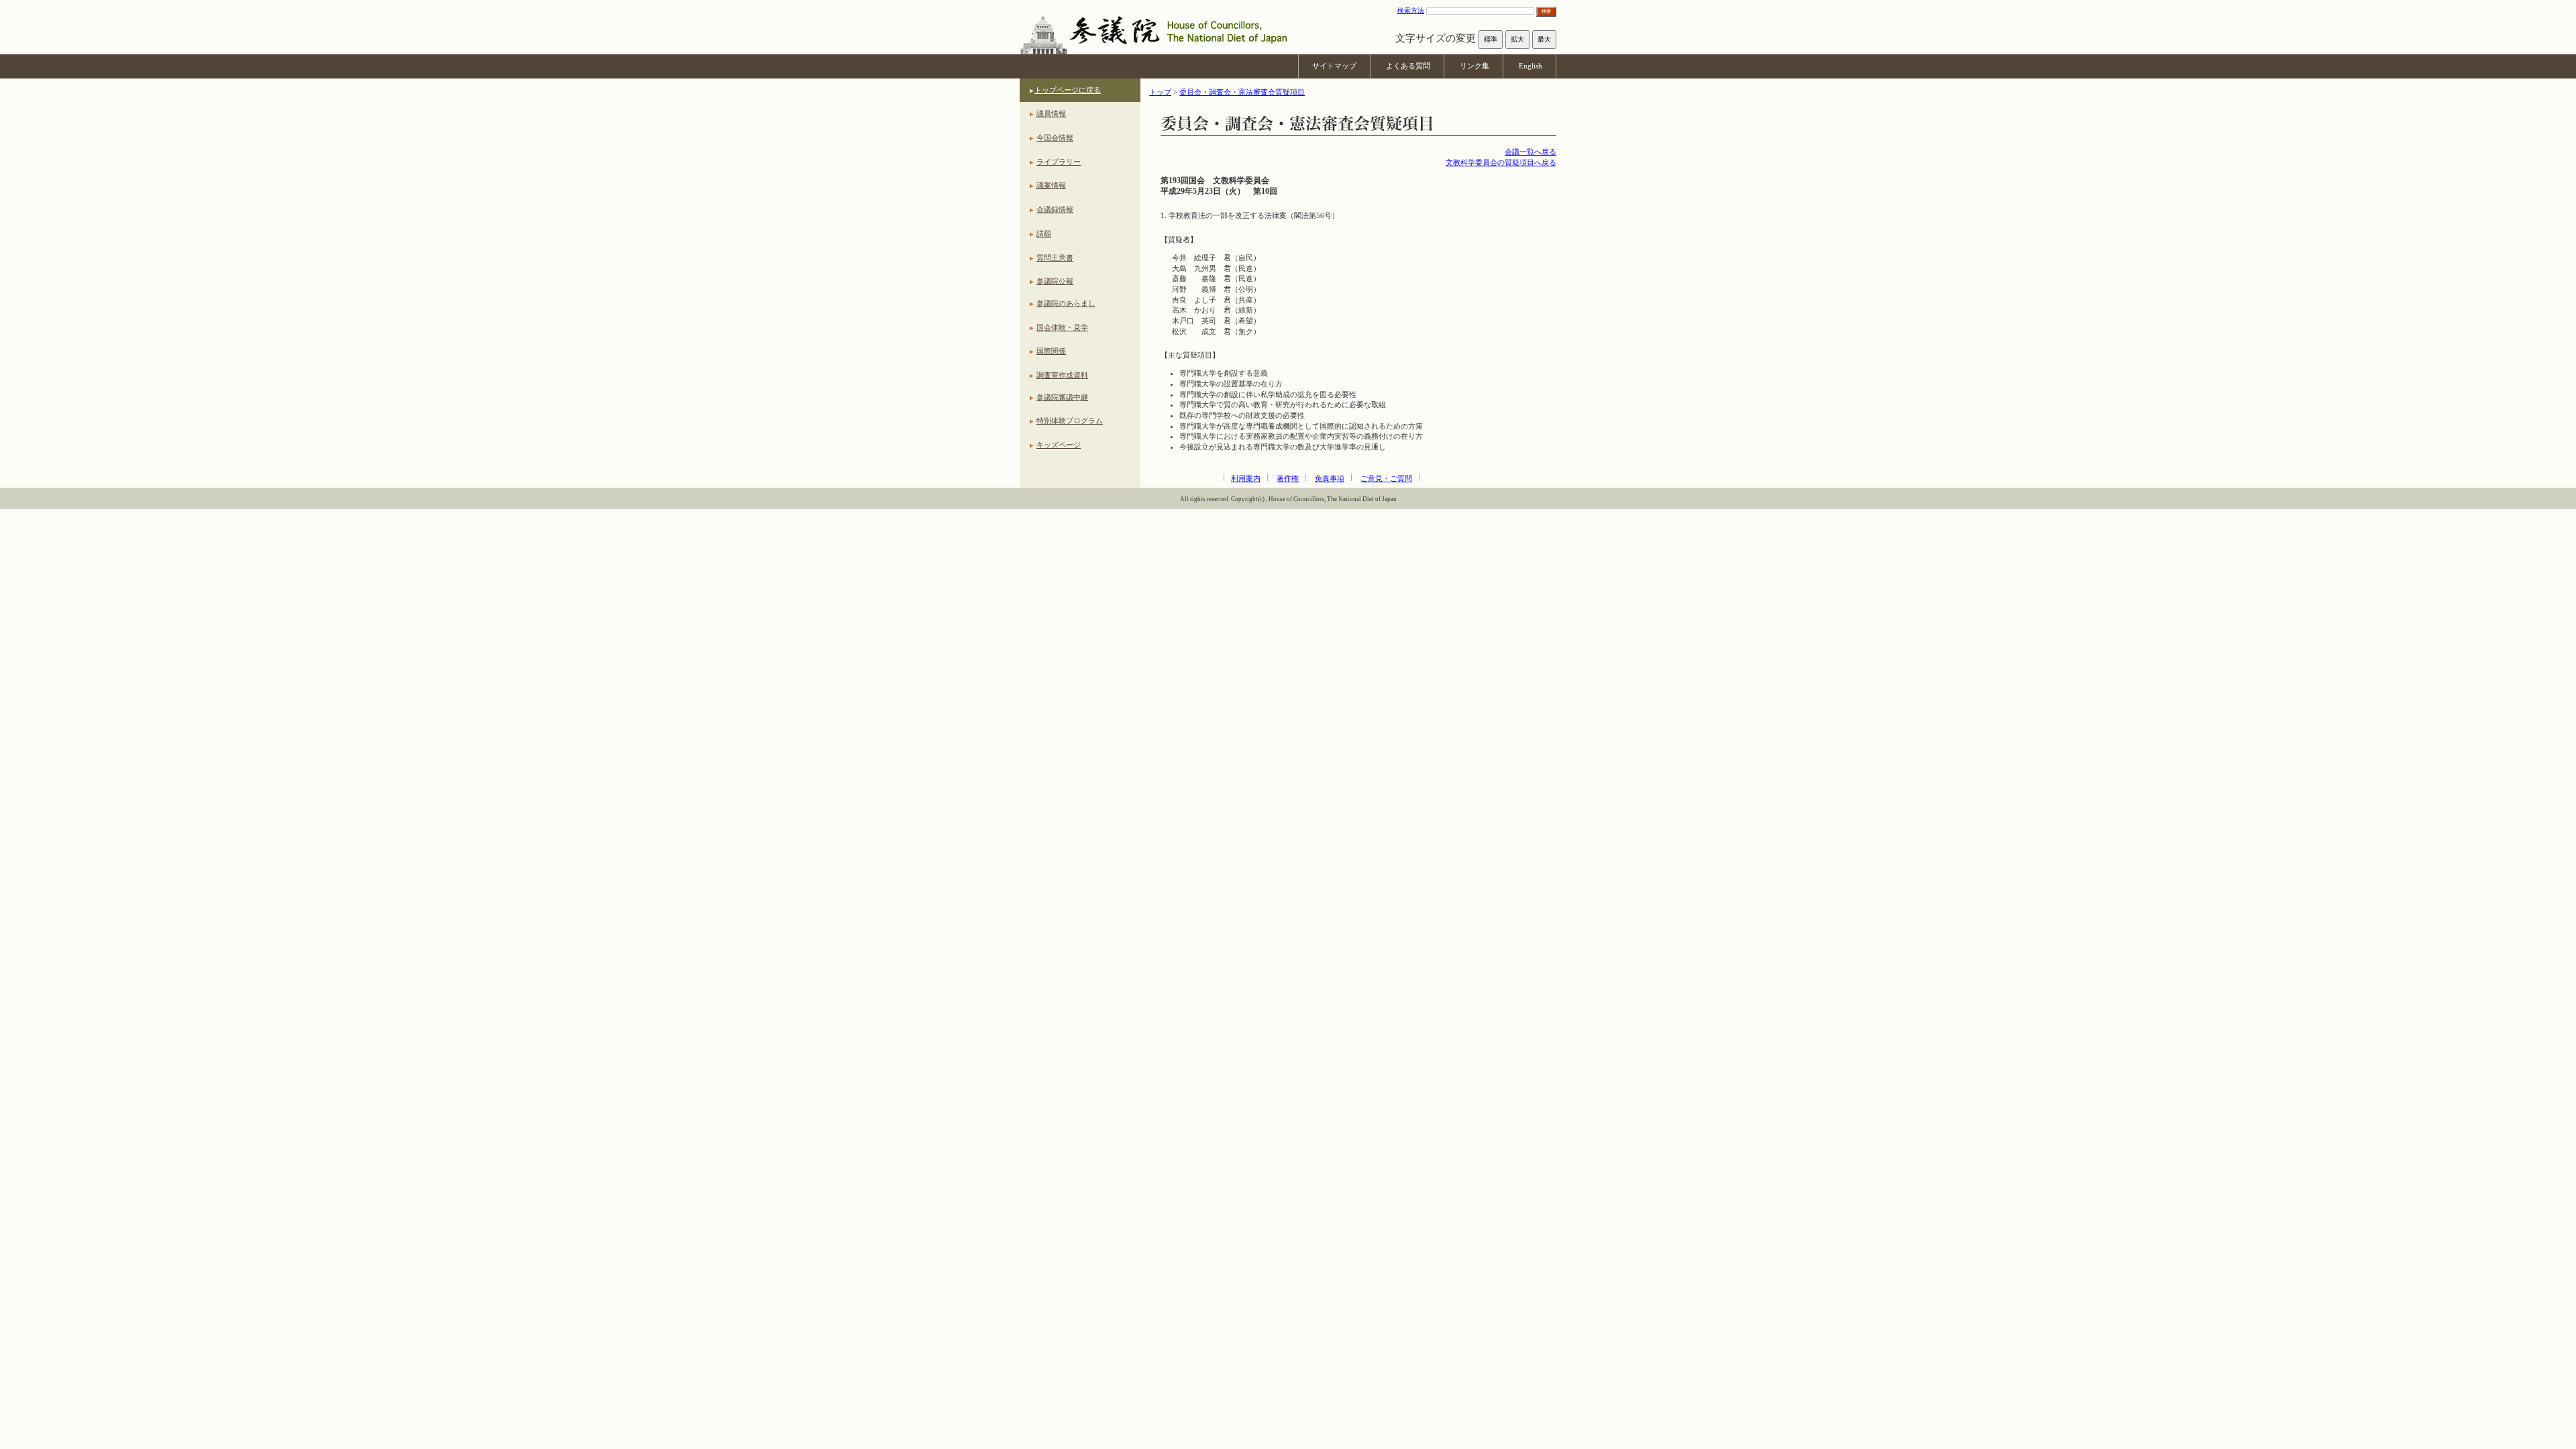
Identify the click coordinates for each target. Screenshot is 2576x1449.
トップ (1160, 92)
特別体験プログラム (1070, 421)
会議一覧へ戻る (1531, 152)
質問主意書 (1055, 258)
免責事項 (1330, 478)
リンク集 (1474, 66)
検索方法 (1411, 10)
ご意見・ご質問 (1386, 478)
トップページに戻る (1068, 90)
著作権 (1288, 478)
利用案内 (1246, 478)
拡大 (1517, 39)
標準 (1491, 39)
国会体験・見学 (1062, 327)
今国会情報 (1055, 138)
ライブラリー (1059, 162)
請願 (1044, 233)
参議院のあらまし (1066, 303)
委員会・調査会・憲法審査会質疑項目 (1242, 92)
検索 (1546, 11)
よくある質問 (1408, 66)
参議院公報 (1055, 281)
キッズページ (1059, 445)
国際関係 (1051, 351)
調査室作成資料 (1062, 375)
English (1531, 66)
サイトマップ (1334, 66)
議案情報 (1051, 185)
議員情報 (1051, 113)
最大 (1544, 39)
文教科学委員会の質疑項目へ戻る (1501, 162)
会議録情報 (1055, 209)
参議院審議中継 (1062, 397)
